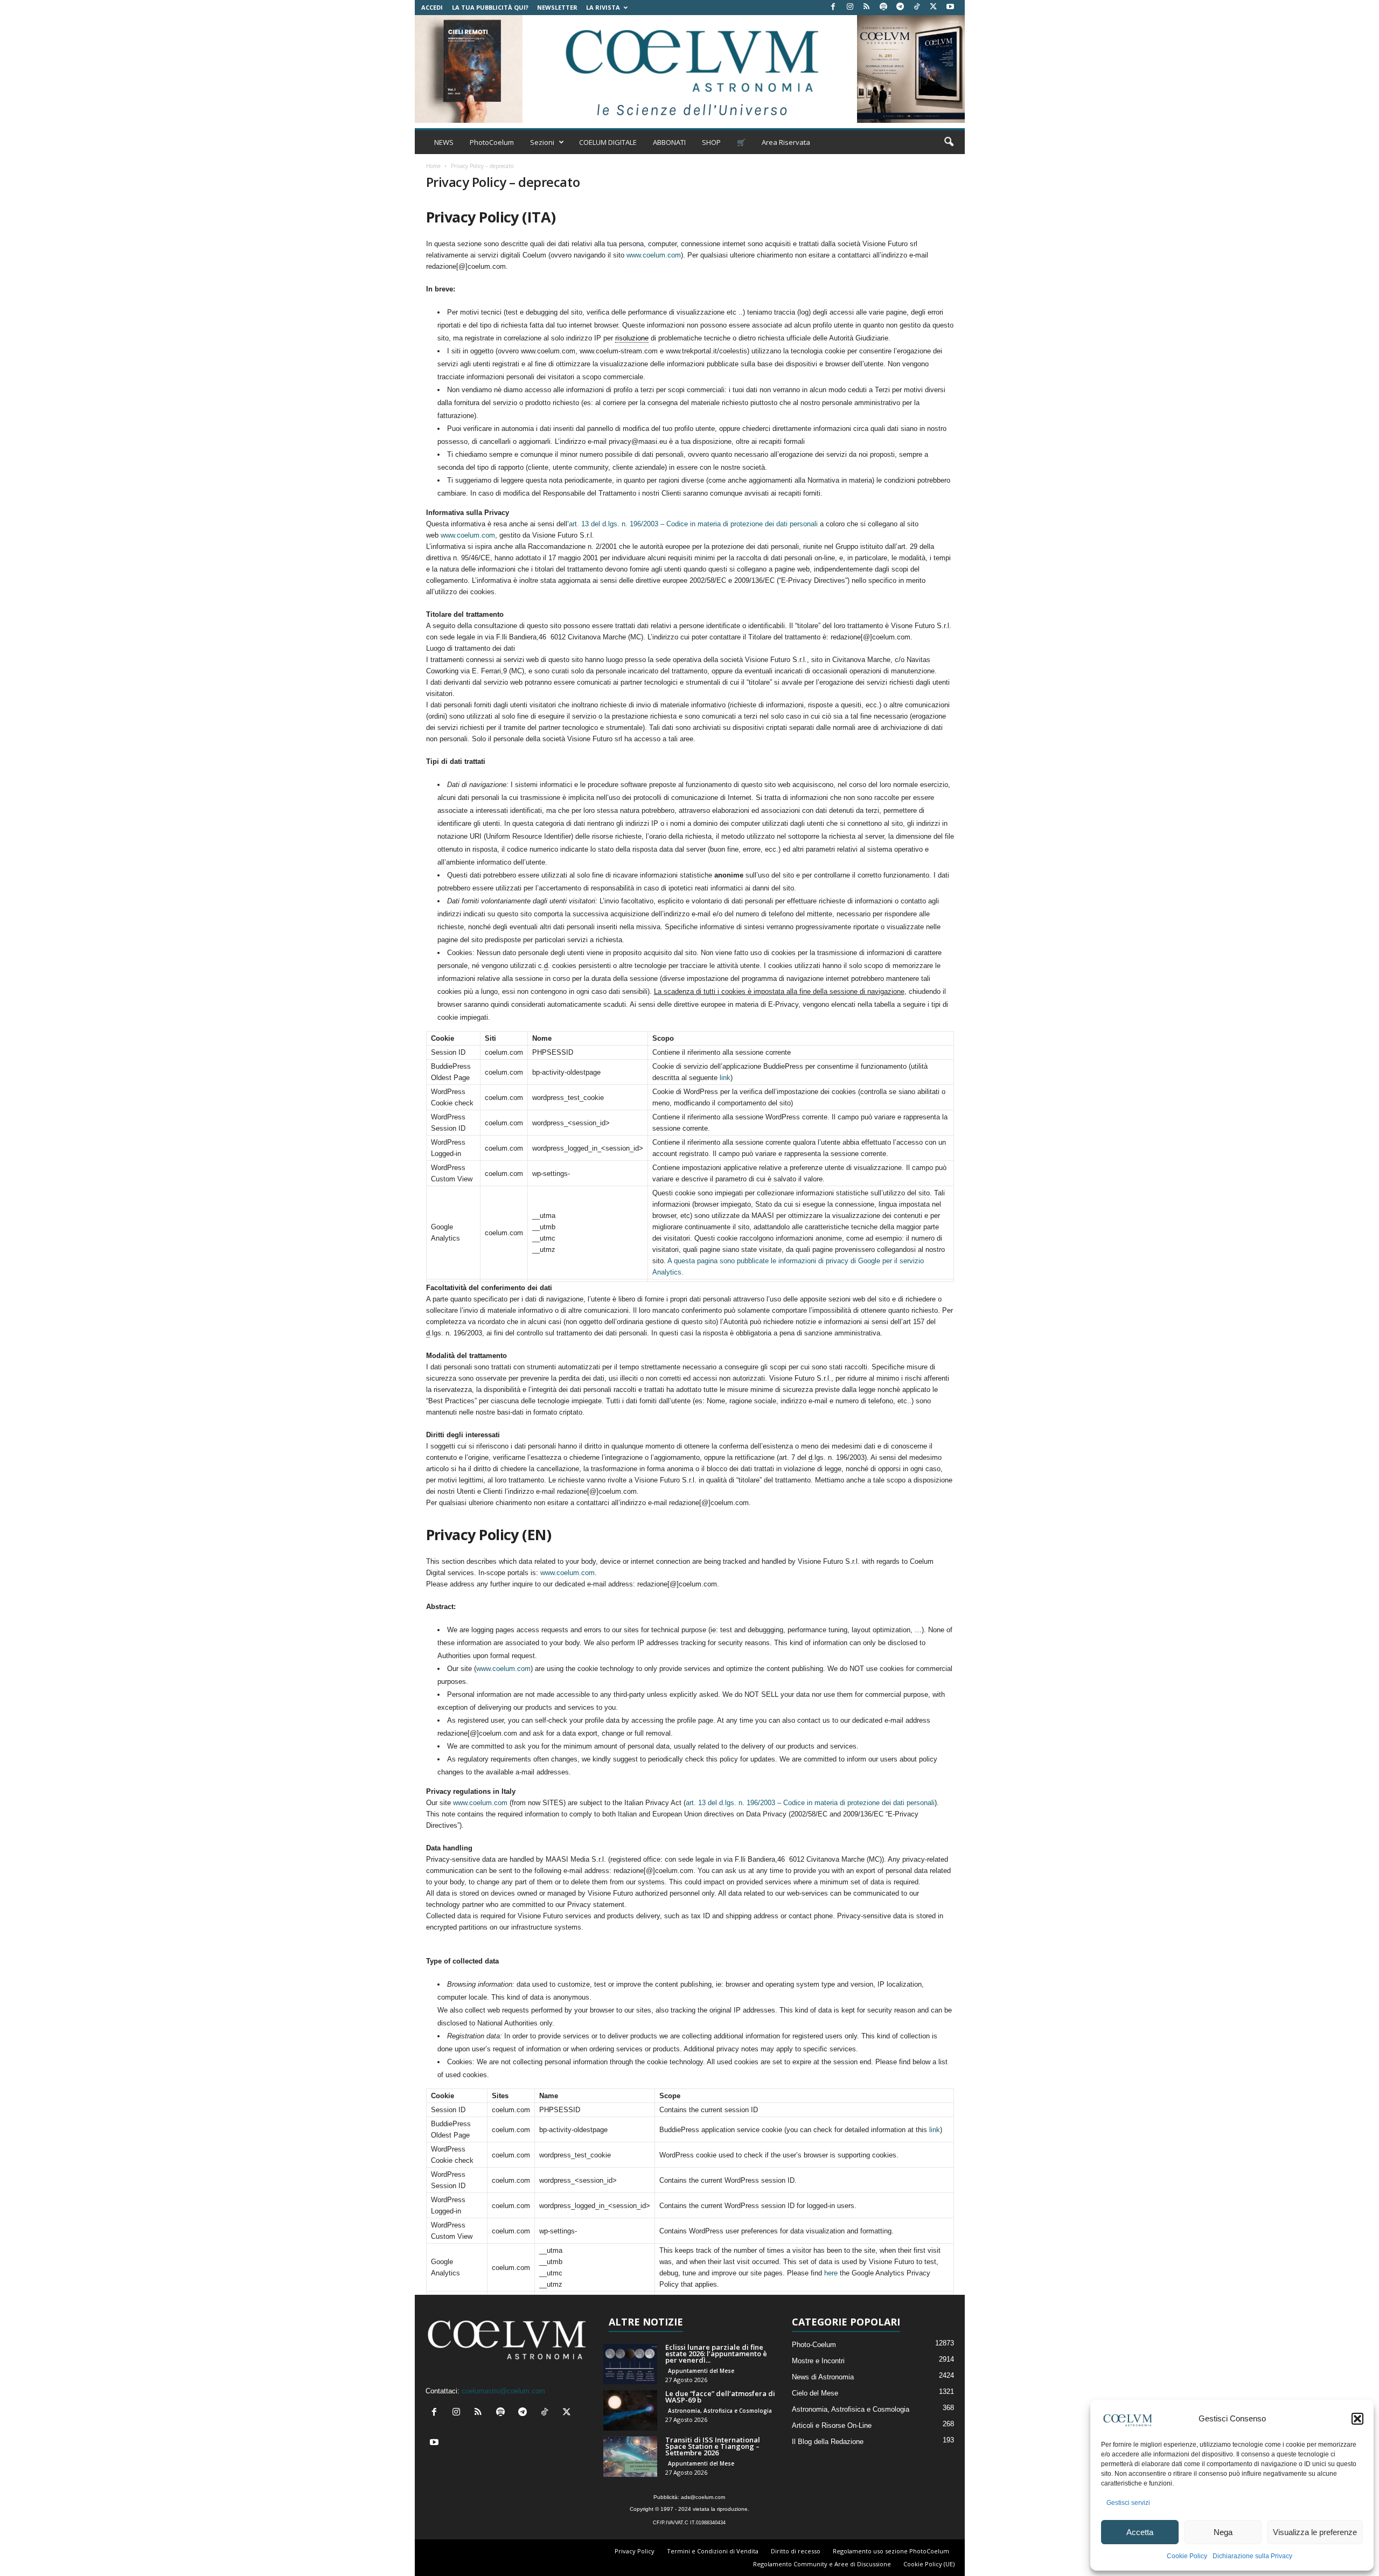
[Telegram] (900, 7)
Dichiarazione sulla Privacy (1252, 2556)
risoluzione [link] (632, 338)
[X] (934, 7)
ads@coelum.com (703, 2497)
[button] (1357, 2419)
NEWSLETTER (557, 7)
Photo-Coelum (814, 2345)
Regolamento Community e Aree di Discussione (822, 2564)
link (725, 1078)
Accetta (1140, 2532)
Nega (1223, 2532)
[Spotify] (883, 7)
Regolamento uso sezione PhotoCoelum (891, 2551)
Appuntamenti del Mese (701, 2371)
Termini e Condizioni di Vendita (713, 2551)
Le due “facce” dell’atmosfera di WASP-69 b (720, 2397)
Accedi (432, 7)
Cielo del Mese (815, 2393)
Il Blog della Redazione (828, 2442)
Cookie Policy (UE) (929, 2564)
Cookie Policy (1187, 2556)
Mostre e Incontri (818, 2361)
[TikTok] (917, 7)
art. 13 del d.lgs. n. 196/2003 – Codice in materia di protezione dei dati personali (694, 524)
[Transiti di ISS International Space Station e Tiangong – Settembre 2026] (630, 2457)
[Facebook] (833, 7)
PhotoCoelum (492, 142)
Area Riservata (786, 142)
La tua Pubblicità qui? (490, 7)
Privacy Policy (635, 2551)
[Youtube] (950, 7)
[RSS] (867, 7)
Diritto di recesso (796, 2551)
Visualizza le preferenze (1315, 2532)
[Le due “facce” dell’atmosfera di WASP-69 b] (630, 2410)
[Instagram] (850, 7)
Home (433, 166)
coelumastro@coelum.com (503, 2391)
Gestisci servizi (1128, 2503)
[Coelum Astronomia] (689, 69)
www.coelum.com (654, 255)
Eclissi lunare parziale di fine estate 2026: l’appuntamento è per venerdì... (716, 2354)
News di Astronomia (823, 2377)
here (831, 2273)
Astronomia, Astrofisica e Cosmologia (720, 2411)
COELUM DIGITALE (608, 142)
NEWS (444, 142)
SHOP (711, 142)
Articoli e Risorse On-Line (832, 2425)
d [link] (546, 966)
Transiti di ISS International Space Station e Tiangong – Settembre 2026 (713, 2446)
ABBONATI (669, 142)
